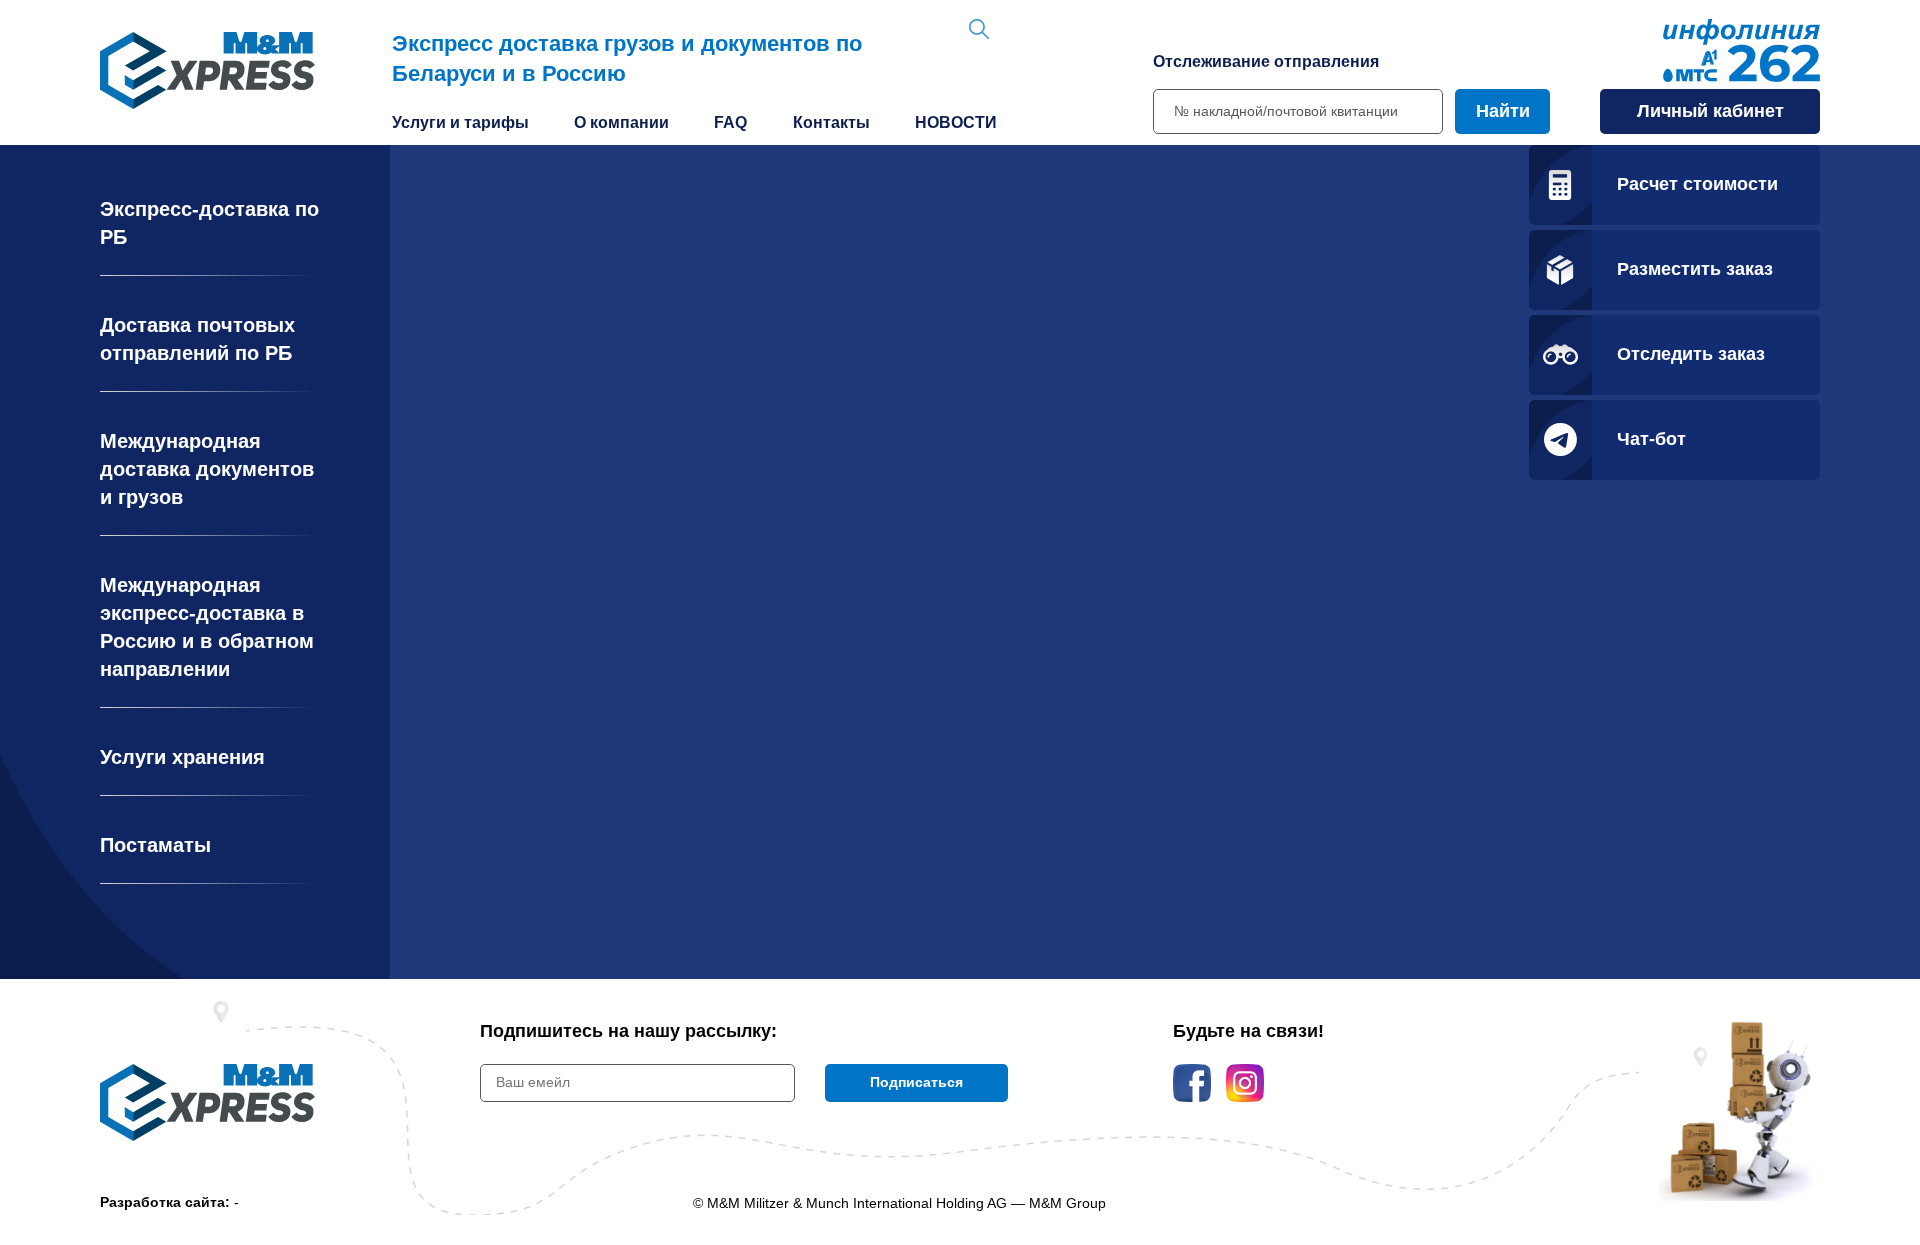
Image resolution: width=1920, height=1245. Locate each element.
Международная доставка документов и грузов (207, 469)
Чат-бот (1651, 439)
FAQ (730, 122)
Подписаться (916, 1082)
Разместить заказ (1695, 269)
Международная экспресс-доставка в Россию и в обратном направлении (207, 627)
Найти (1503, 111)
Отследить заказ (1691, 354)
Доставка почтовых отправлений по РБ (197, 339)
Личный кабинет (1710, 111)
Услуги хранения (182, 757)
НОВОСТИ (956, 122)
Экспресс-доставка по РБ (209, 223)
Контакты (831, 122)
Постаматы (155, 845)
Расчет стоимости (1697, 184)
